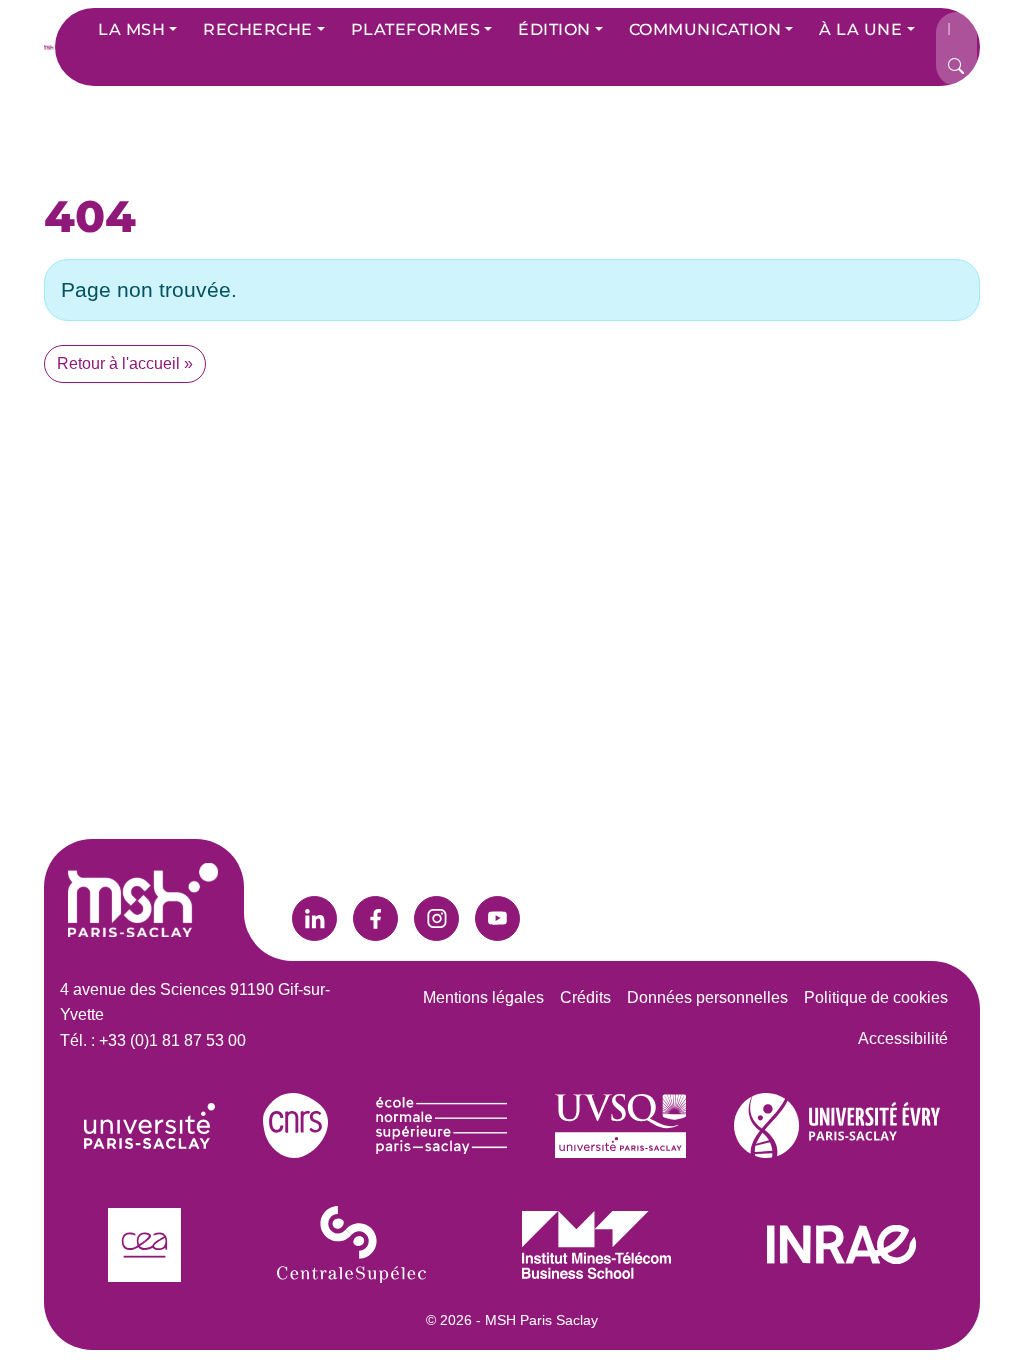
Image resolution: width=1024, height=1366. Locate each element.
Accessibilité (903, 1038)
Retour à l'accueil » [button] (125, 363)
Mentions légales (483, 997)
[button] (137, 30)
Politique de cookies (876, 997)
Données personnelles (707, 997)
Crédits (585, 997)
